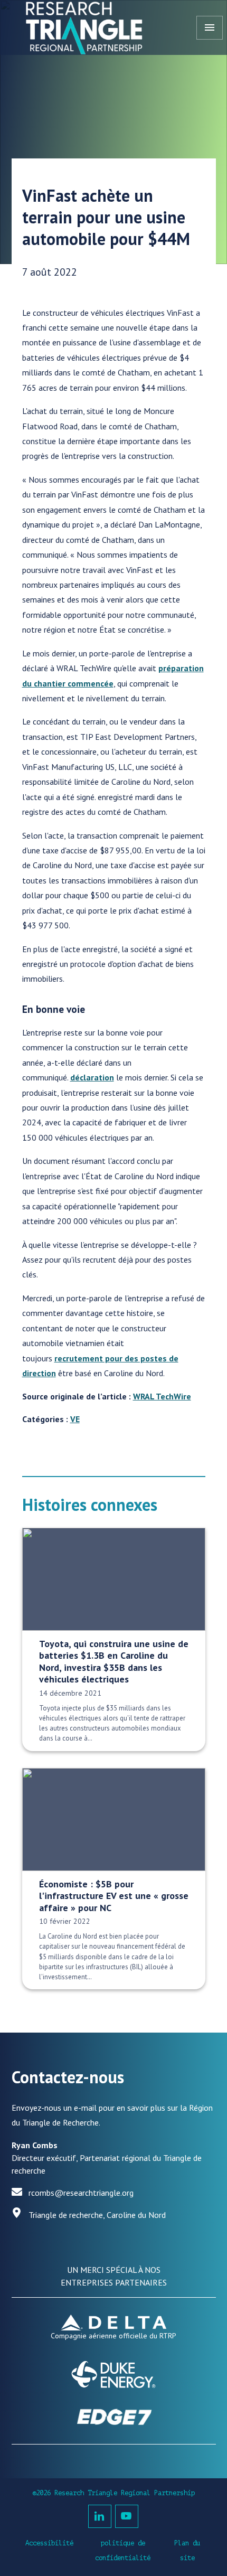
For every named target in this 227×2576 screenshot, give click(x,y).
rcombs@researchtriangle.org (81, 2193)
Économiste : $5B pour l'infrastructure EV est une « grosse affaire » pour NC (114, 1896)
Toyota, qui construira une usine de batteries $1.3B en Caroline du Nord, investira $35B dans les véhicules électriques (114, 1662)
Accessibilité (49, 2543)
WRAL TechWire (162, 1396)
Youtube (127, 2516)
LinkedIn (100, 2516)
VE (75, 1419)
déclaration (92, 1077)
